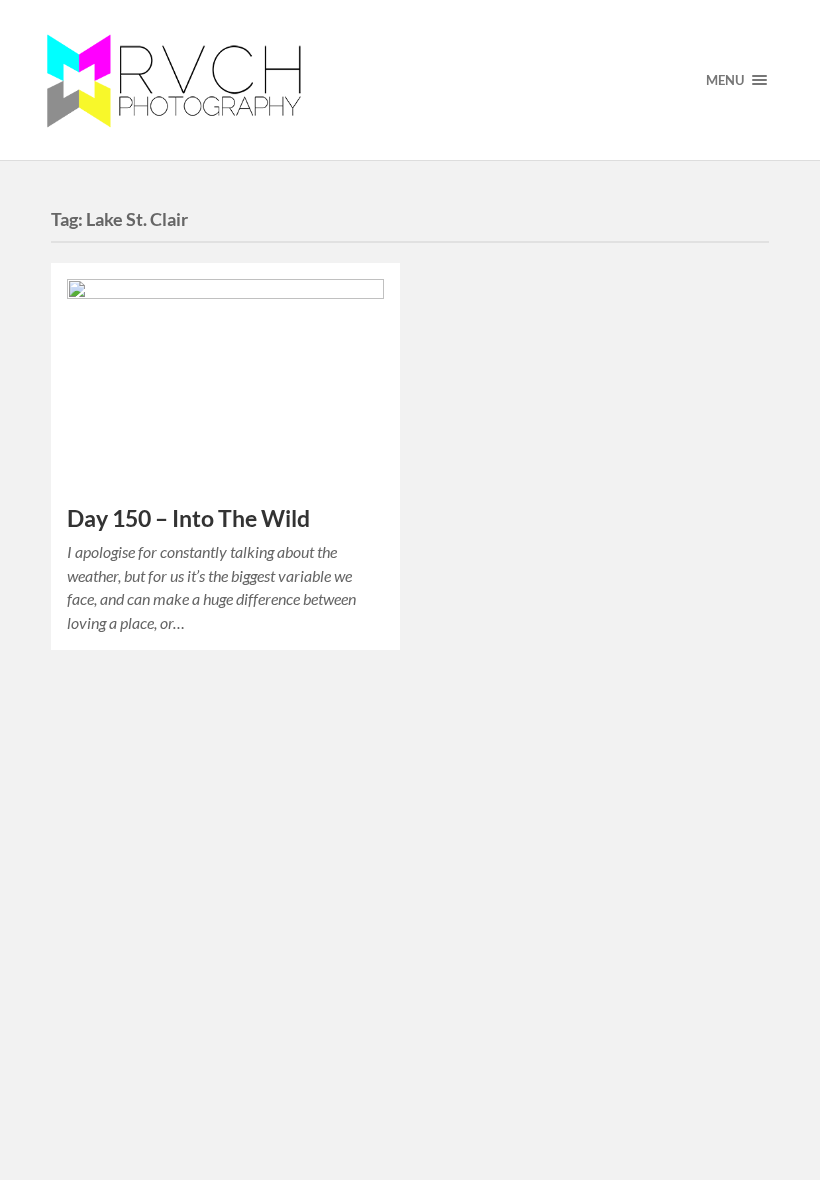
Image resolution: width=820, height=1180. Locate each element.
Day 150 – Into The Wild (188, 518)
